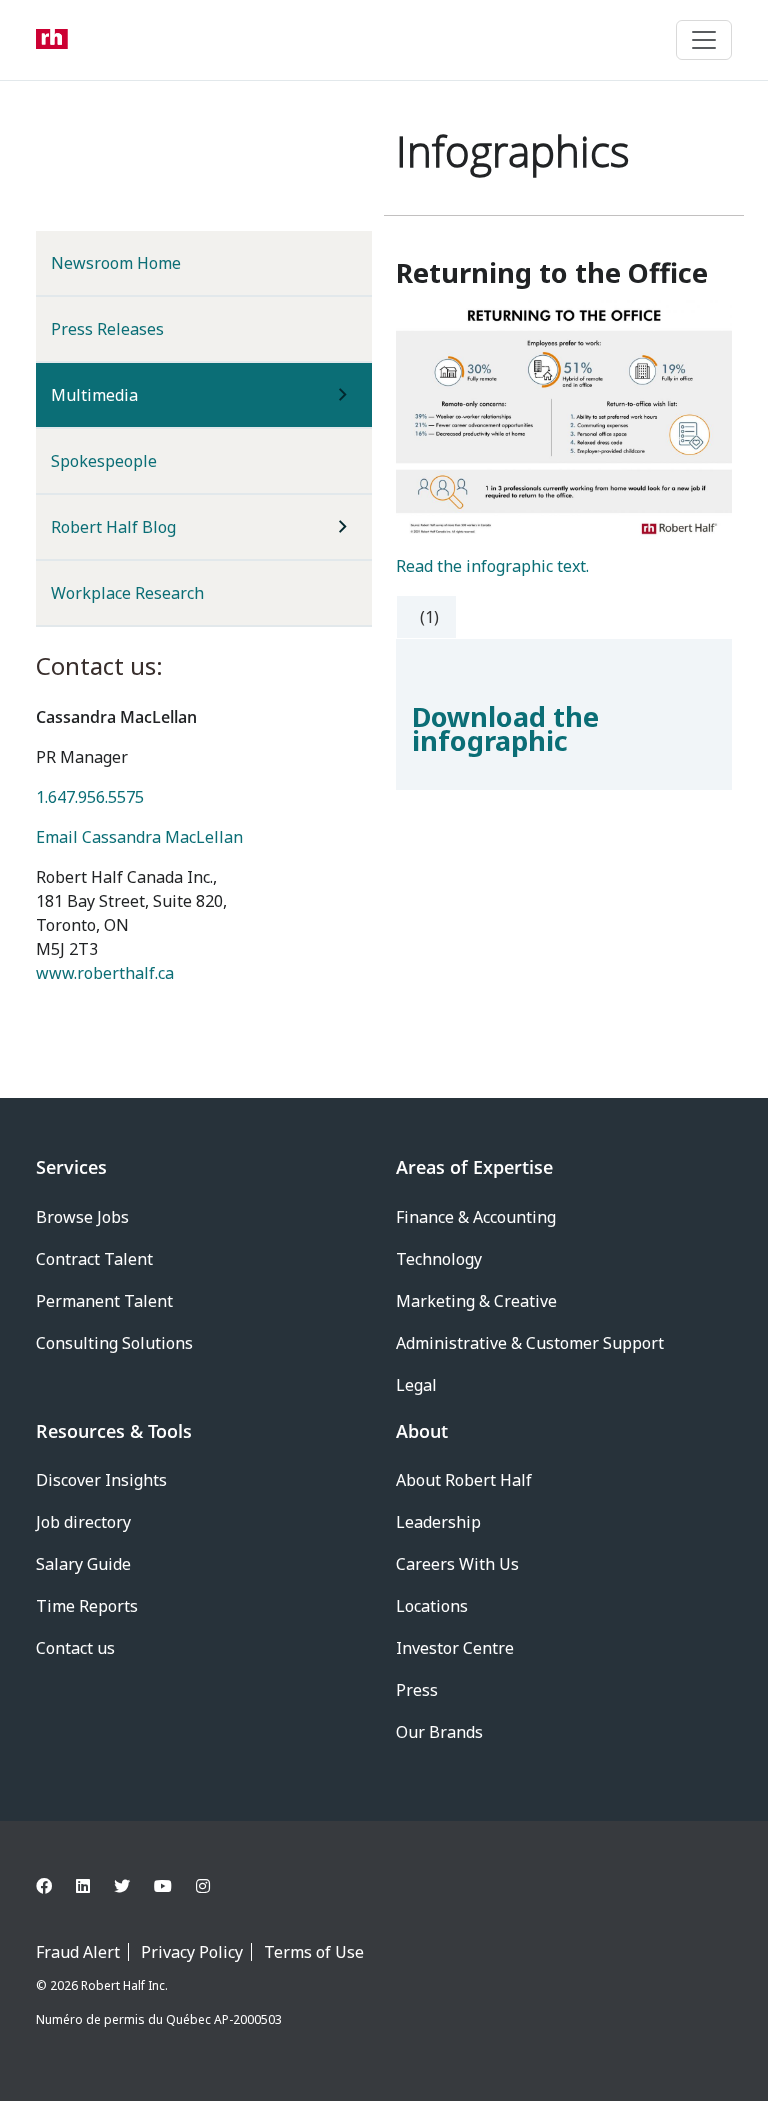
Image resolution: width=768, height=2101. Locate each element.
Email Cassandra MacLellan (139, 837)
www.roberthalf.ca (105, 973)
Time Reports (87, 1606)
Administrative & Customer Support (530, 1343)
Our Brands (439, 1732)
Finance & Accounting (476, 1217)
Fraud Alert (78, 1952)
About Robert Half (464, 1480)
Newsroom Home (116, 263)
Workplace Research (127, 593)
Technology (439, 1259)
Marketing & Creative (476, 1301)
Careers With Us (457, 1564)
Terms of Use (314, 1952)
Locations (432, 1606)
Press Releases (107, 329)
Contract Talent (94, 1259)
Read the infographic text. (492, 566)
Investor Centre (455, 1648)
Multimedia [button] (127, 394)
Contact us (75, 1648)
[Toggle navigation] (704, 40)
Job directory (83, 1522)
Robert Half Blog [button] (113, 527)
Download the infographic (505, 728)
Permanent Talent (104, 1301)
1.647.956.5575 (90, 797)
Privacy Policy (192, 1952)
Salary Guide (83, 1564)
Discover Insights (101, 1480)
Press (417, 1690)
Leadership (438, 1522)
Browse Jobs (82, 1217)
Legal (416, 1385)
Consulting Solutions (114, 1343)
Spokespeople (104, 461)
